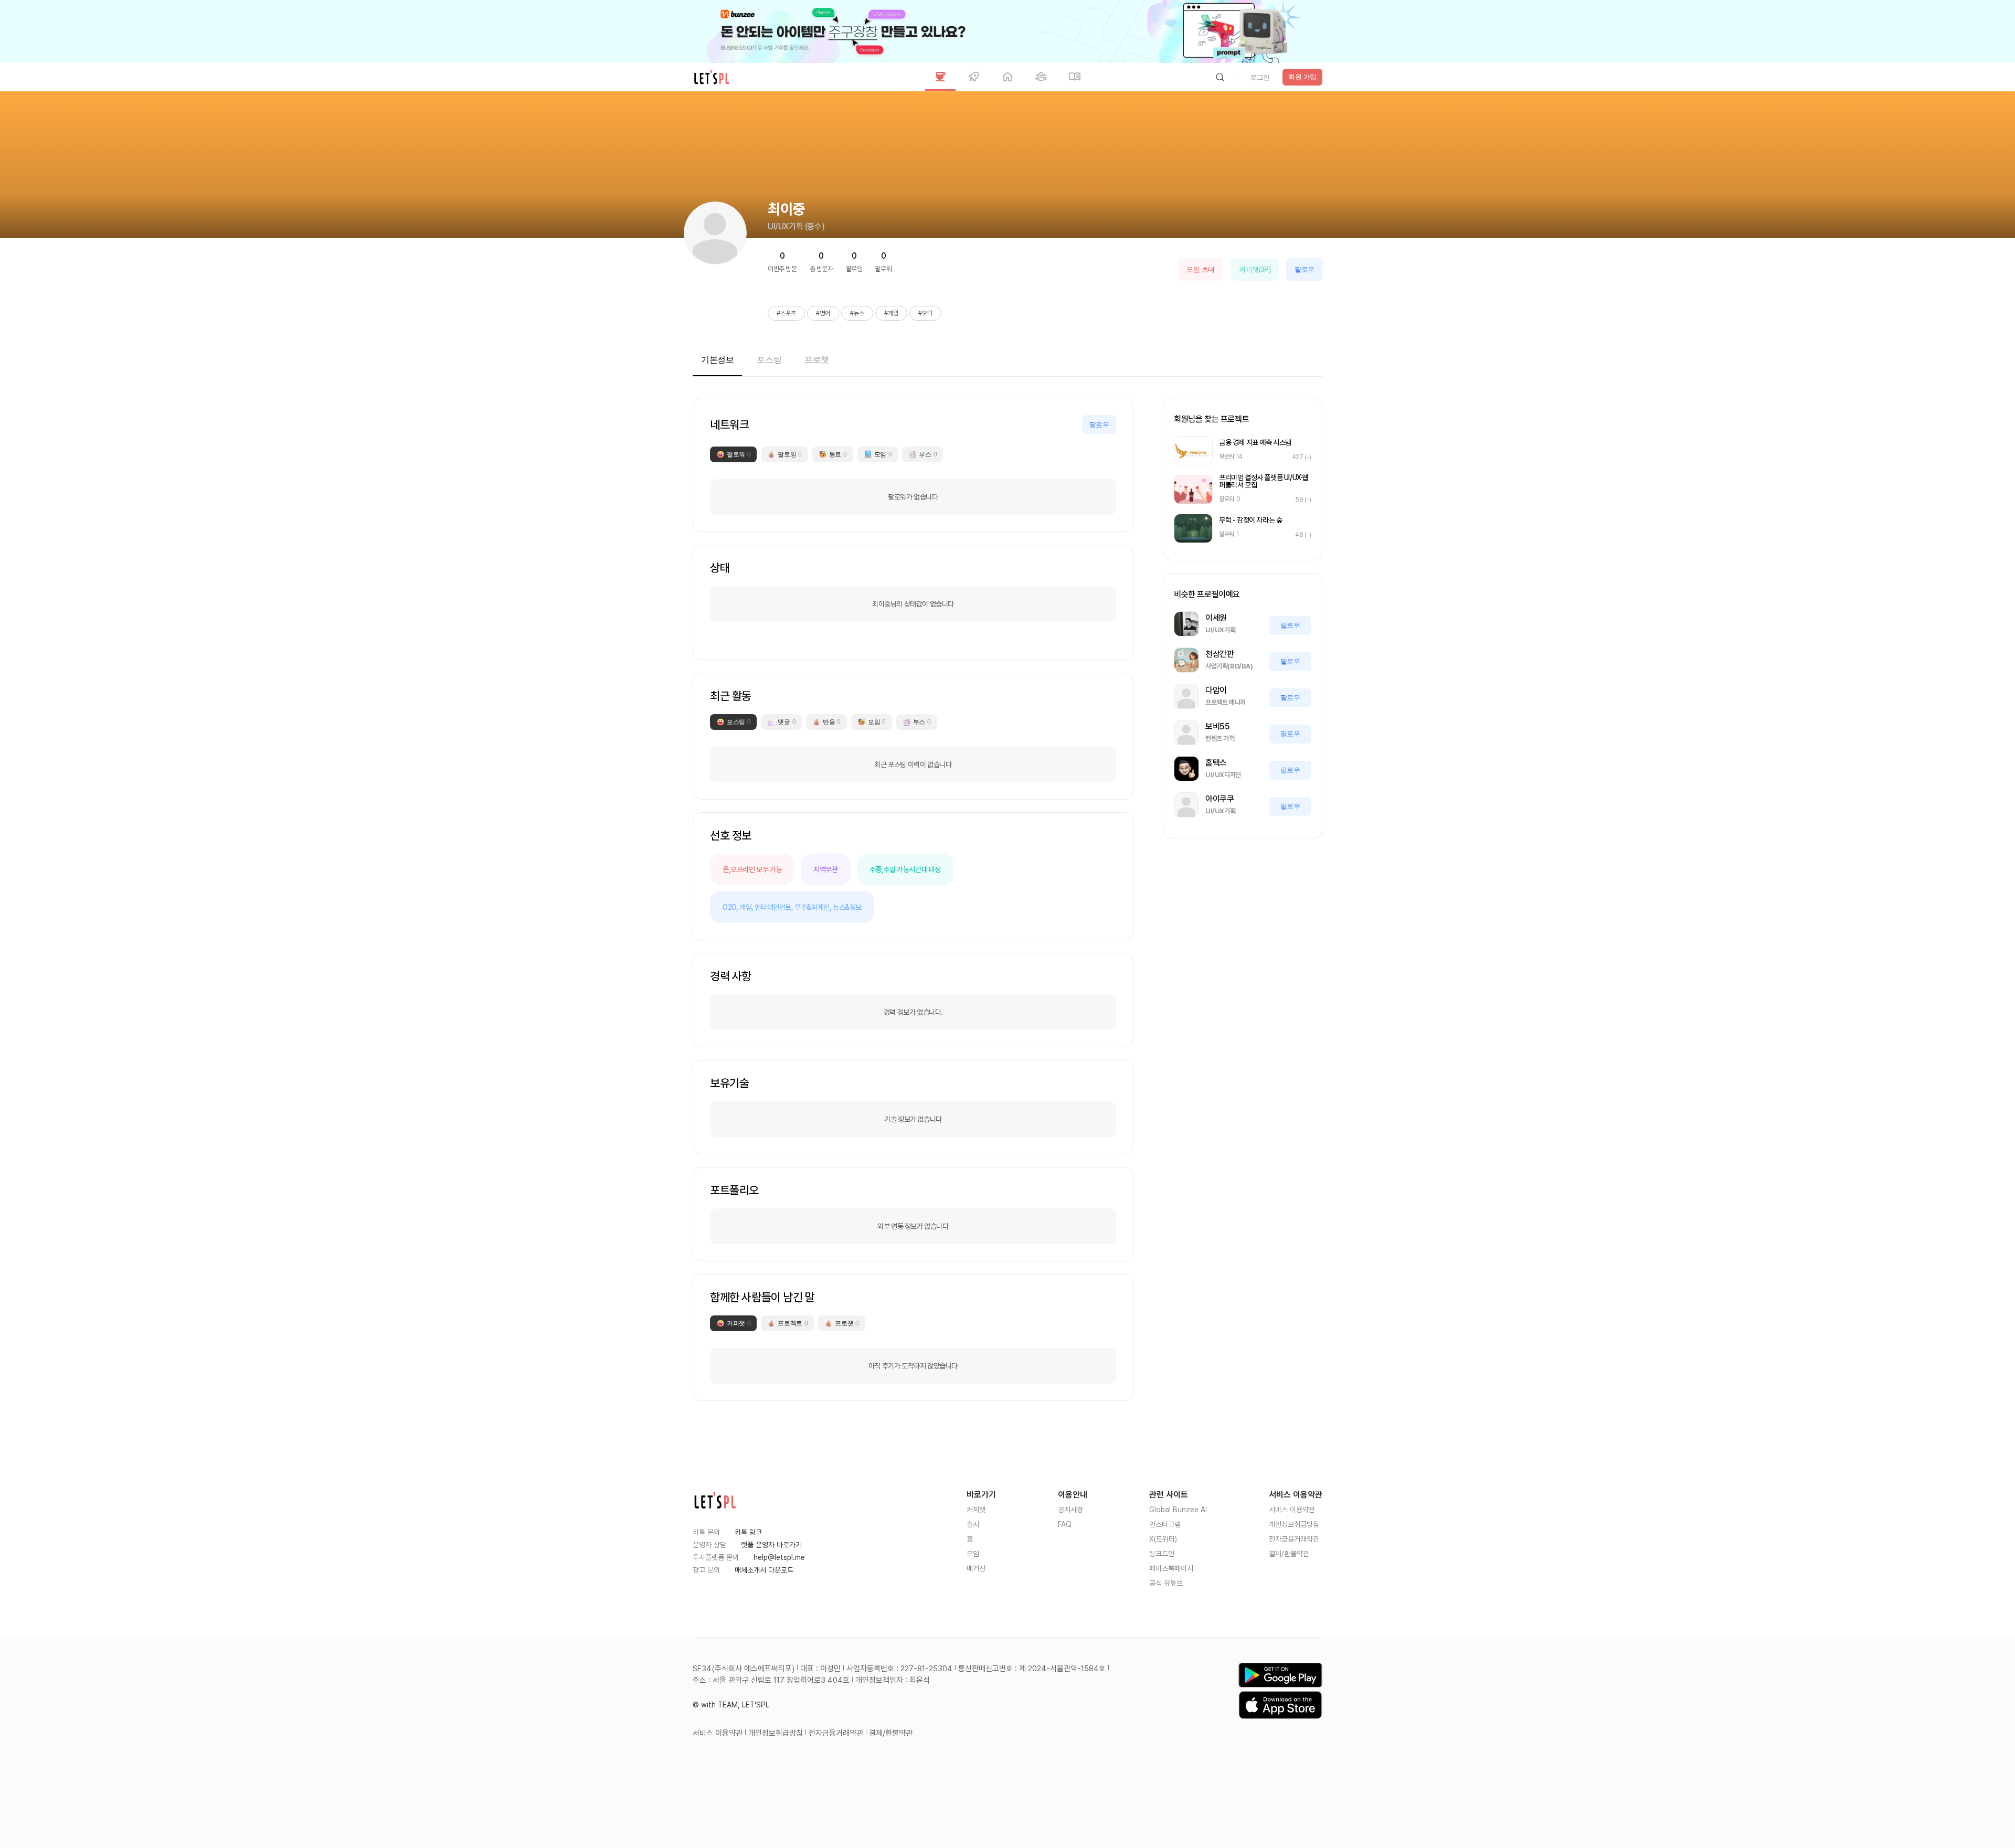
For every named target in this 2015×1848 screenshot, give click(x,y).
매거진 (976, 1568)
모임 (973, 1554)
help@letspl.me (779, 1557)
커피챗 (976, 1510)
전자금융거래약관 (1294, 1539)
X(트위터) (1163, 1539)
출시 (973, 1524)
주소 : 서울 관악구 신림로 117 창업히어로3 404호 (771, 1680)
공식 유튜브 (1166, 1583)
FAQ (1065, 1524)
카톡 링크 (748, 1532)
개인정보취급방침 (1294, 1524)
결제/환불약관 (1289, 1554)
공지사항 (1070, 1510)
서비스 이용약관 (1292, 1510)
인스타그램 (1165, 1524)
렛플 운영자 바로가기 (771, 1545)
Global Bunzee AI (1178, 1510)
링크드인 (1162, 1554)
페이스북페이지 (1171, 1568)
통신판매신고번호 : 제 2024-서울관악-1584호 (1032, 1669)
